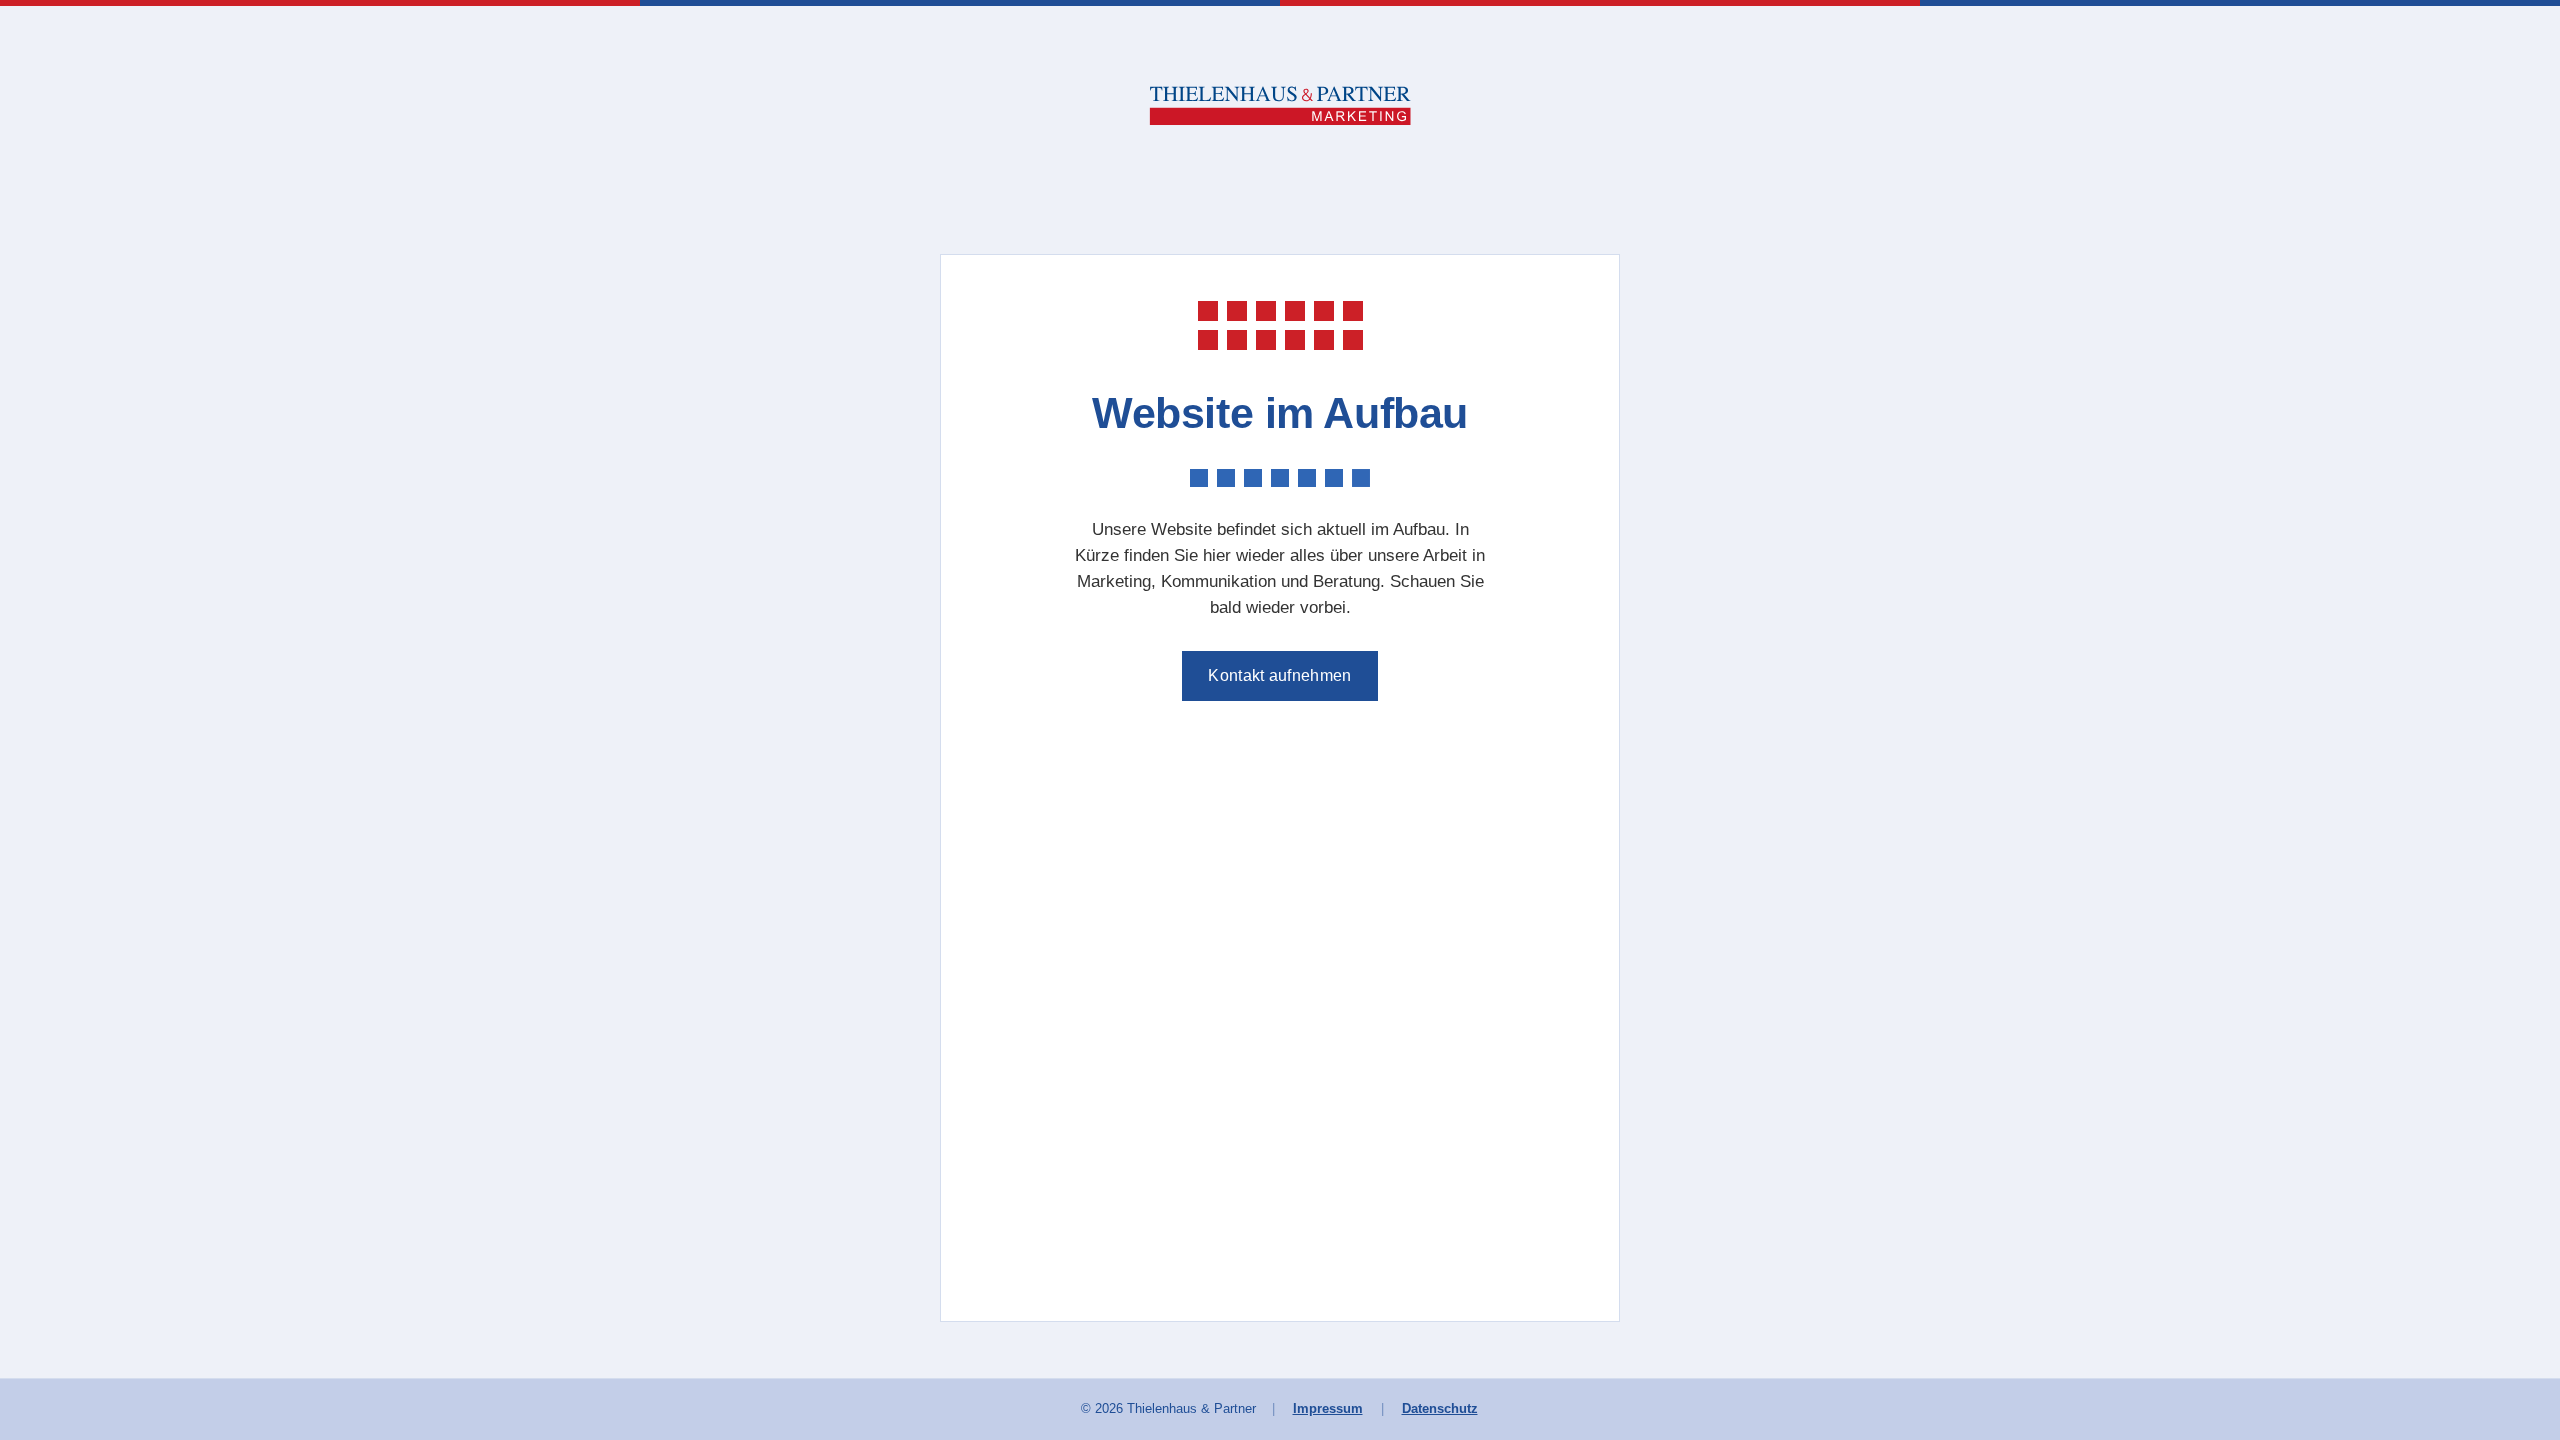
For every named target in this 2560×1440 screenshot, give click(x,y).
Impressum (1328, 1408)
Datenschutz (1440, 1408)
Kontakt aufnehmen (1279, 675)
